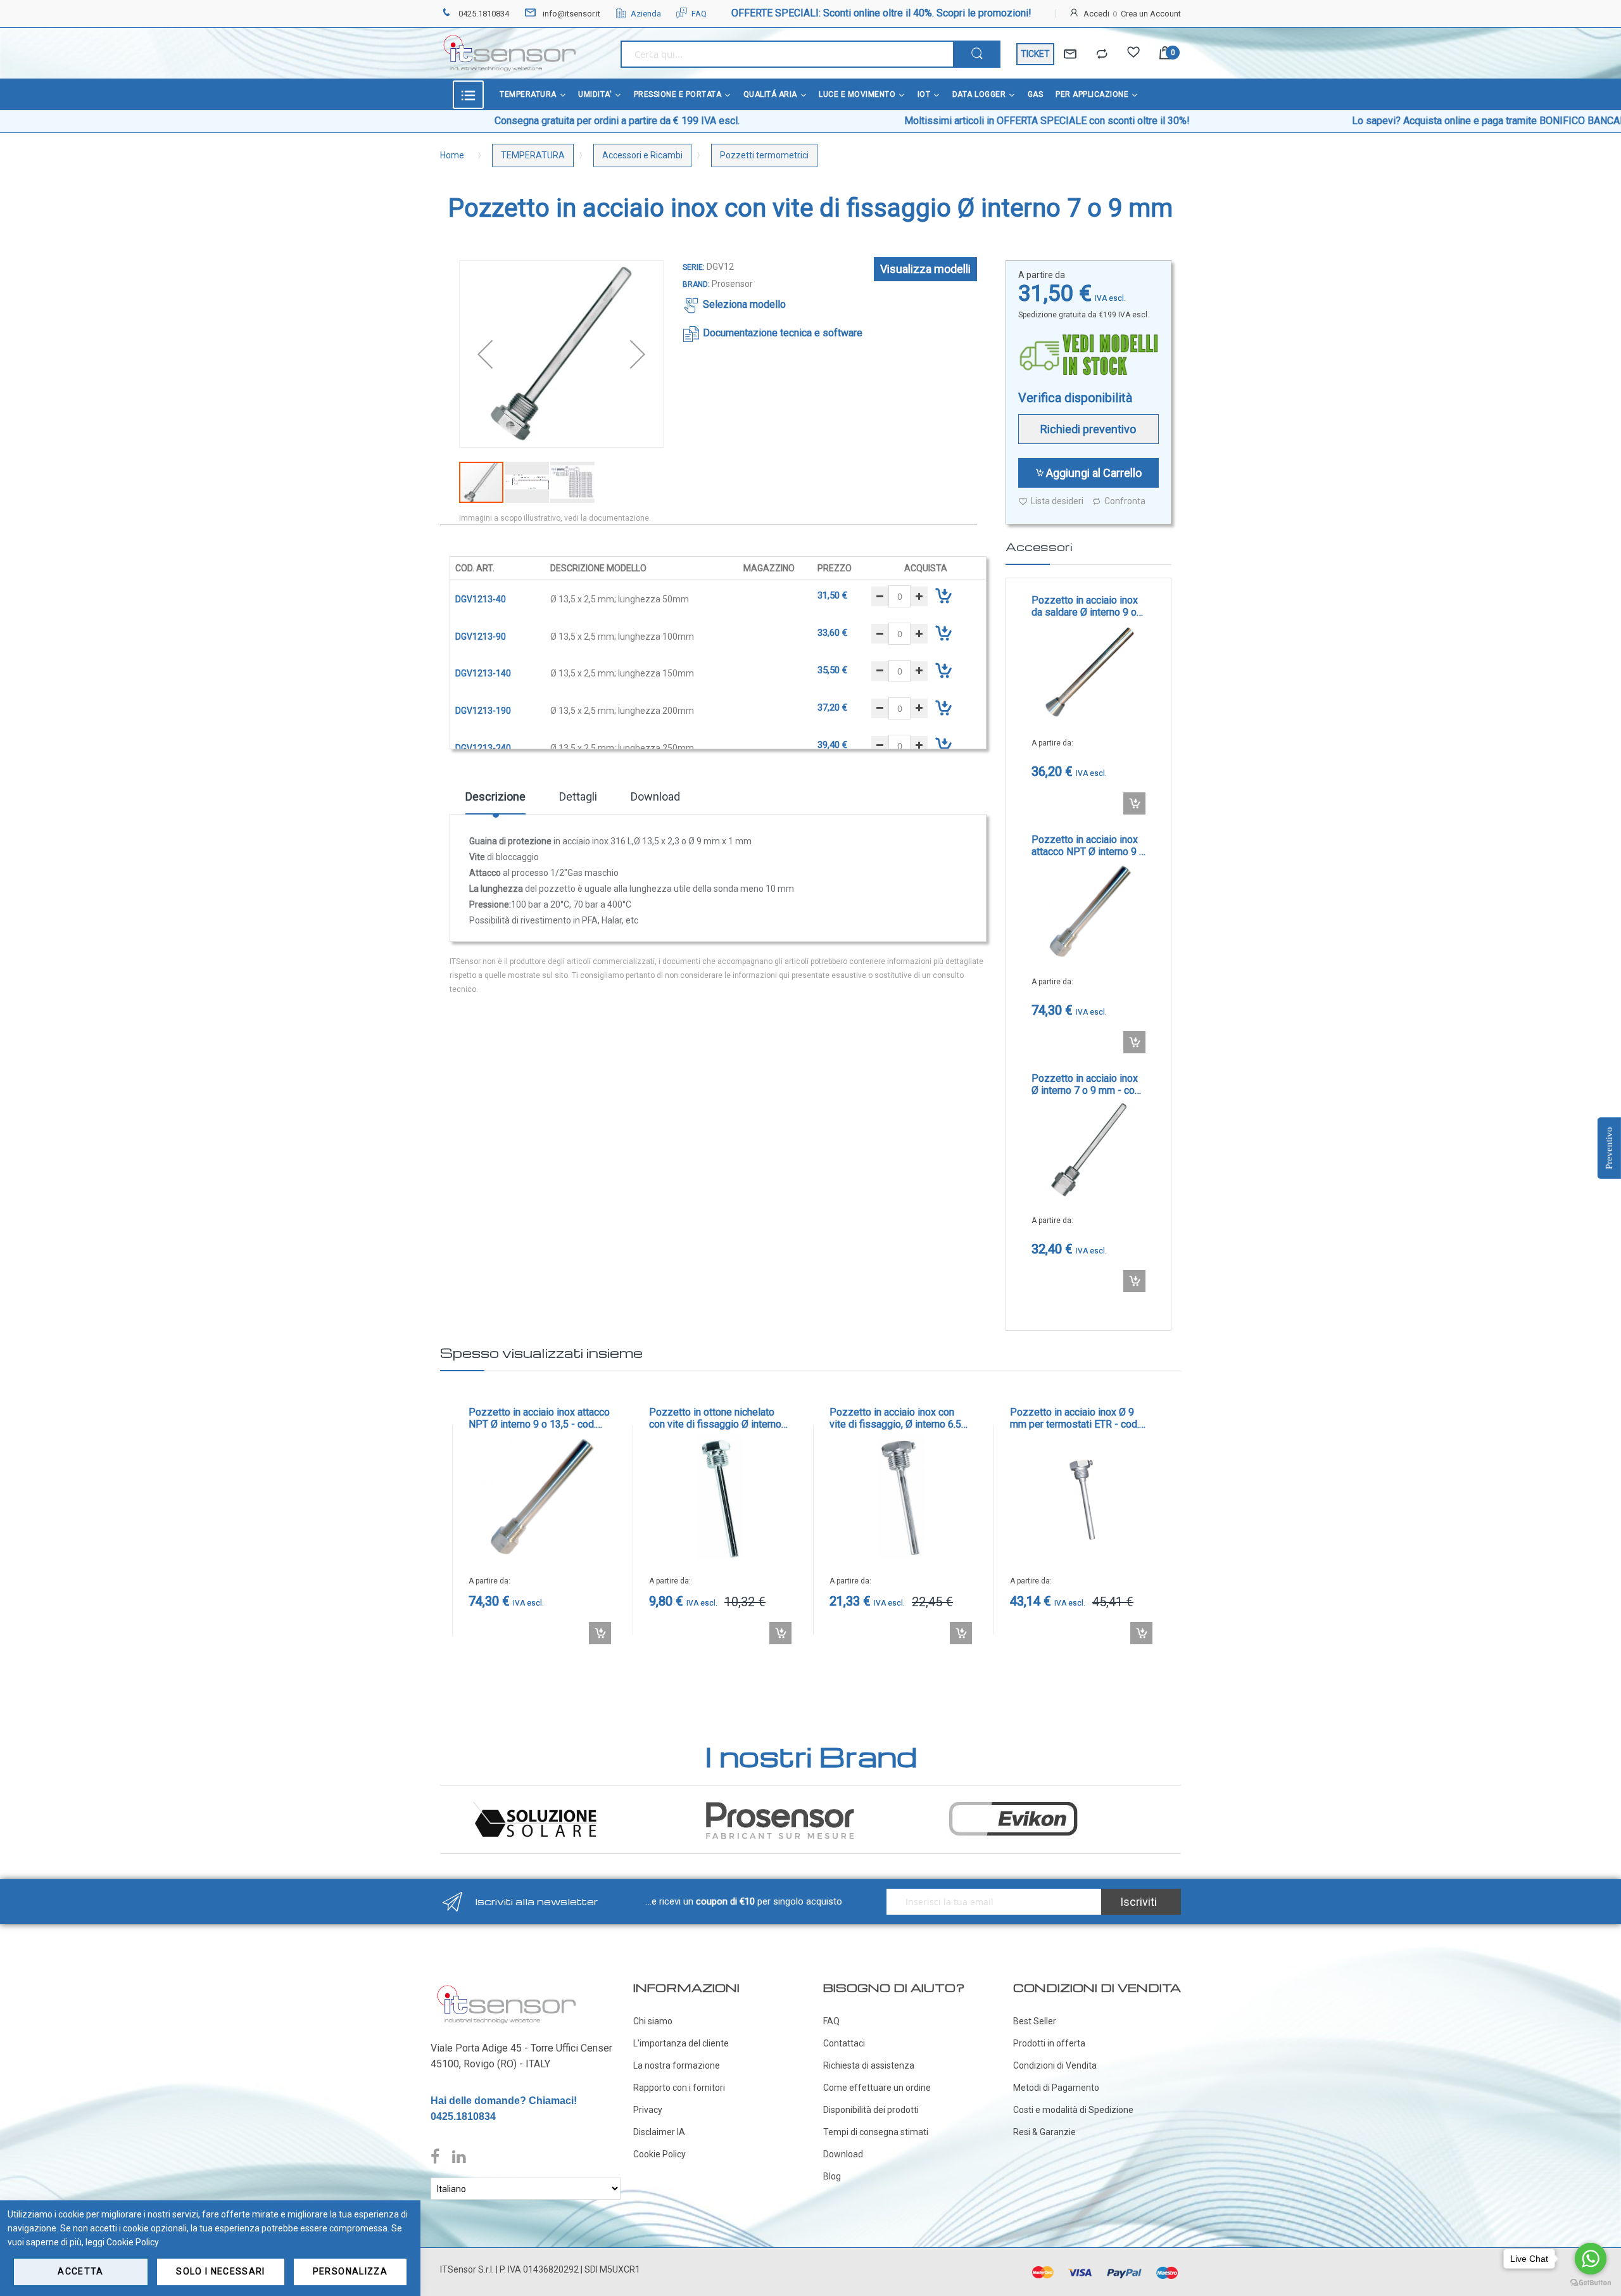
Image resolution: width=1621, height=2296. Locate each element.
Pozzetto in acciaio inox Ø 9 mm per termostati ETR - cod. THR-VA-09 (1075, 1418)
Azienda (646, 14)
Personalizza (350, 2271)
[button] (485, 354)
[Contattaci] (1070, 54)
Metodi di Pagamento (1056, 2088)
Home (452, 155)
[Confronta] (1102, 54)
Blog (832, 2176)
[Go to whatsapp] (1591, 2259)
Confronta (1125, 501)
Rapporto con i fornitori (679, 2088)
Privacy (648, 2110)
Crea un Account (1151, 14)
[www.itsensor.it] (507, 1988)
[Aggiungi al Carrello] (1134, 803)
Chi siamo (653, 2021)
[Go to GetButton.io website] (1591, 2283)
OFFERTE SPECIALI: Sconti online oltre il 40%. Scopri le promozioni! (881, 13)
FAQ (699, 14)
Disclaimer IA (659, 2132)
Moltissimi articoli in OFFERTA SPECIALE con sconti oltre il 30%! (905, 121)
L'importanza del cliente (681, 2043)
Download (655, 796)
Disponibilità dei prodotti (871, 2110)
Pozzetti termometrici (764, 155)
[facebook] (438, 2157)
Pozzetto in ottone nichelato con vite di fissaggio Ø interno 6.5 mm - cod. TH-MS (715, 1418)
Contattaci (844, 2043)
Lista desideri (1057, 501)
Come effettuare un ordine (877, 2088)
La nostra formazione (677, 2065)
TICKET (1035, 54)
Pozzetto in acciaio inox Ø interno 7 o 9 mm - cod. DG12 (1087, 1084)
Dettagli (578, 796)
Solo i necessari (221, 2271)
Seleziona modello (744, 304)
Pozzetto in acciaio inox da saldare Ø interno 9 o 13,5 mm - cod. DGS (1085, 606)
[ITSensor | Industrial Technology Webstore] (510, 53)
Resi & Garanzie (1044, 2132)
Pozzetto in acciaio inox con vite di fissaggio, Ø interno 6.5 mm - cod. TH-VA (895, 1418)
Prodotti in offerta (1049, 2043)
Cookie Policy (659, 2154)
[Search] (977, 54)
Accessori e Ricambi (642, 155)
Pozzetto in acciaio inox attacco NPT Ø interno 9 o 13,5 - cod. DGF (1088, 846)
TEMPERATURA (533, 155)
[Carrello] (1165, 54)
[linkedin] (459, 2157)
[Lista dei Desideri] (1133, 54)
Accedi (1096, 14)
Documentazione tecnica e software (783, 333)
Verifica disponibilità (1075, 398)
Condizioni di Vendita (1055, 2065)
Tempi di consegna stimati (876, 2132)
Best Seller (1035, 2021)
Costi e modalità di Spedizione (1073, 2110)
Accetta (80, 2271)
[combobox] (787, 54)
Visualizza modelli (925, 269)
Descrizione (495, 796)
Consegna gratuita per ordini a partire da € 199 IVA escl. (475, 121)
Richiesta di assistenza (869, 2065)
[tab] (495, 801)
